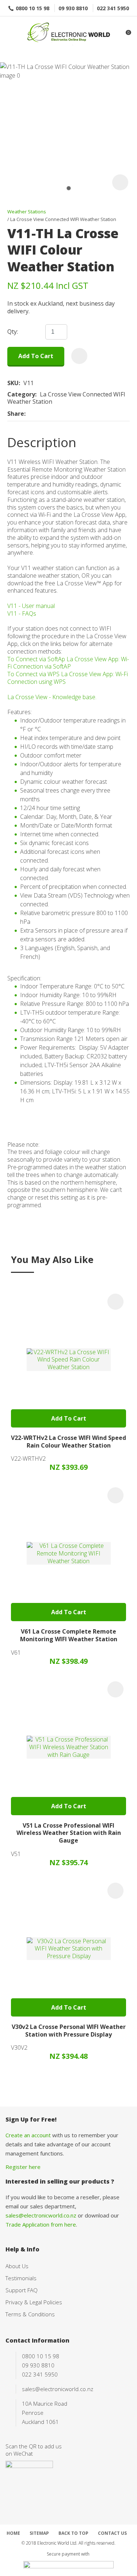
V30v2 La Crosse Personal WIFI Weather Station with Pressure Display (69, 2031)
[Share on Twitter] (40, 414)
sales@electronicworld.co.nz (41, 2215)
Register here (23, 2167)
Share (16, 414)
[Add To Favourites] (79, 356)
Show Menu (10, 33)
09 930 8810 (73, 8)
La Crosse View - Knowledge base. (52, 697)
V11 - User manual (31, 606)
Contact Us (112, 2533)
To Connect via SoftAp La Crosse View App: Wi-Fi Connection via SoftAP (68, 663)
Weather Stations (27, 212)
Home (13, 2533)
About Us (17, 2266)
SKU (13, 383)
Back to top (73, 2533)
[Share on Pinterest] (62, 414)
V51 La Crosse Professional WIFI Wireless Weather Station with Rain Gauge (69, 1833)
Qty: (13, 332)
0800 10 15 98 (33, 8)
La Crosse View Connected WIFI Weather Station (63, 219)
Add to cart (36, 356)
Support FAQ (22, 2290)
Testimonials (21, 2278)
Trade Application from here (41, 2224)
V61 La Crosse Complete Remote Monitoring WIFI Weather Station (69, 1635)
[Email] (51, 413)
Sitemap (39, 2533)
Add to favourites (115, 1302)
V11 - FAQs (22, 613)
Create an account (28, 2135)
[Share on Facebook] (30, 413)
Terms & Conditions (30, 2314)
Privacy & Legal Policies (34, 2302)
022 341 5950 (113, 8)
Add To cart (69, 1418)
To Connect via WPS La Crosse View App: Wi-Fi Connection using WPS (68, 678)
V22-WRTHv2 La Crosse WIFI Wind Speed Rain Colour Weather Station (68, 1442)
